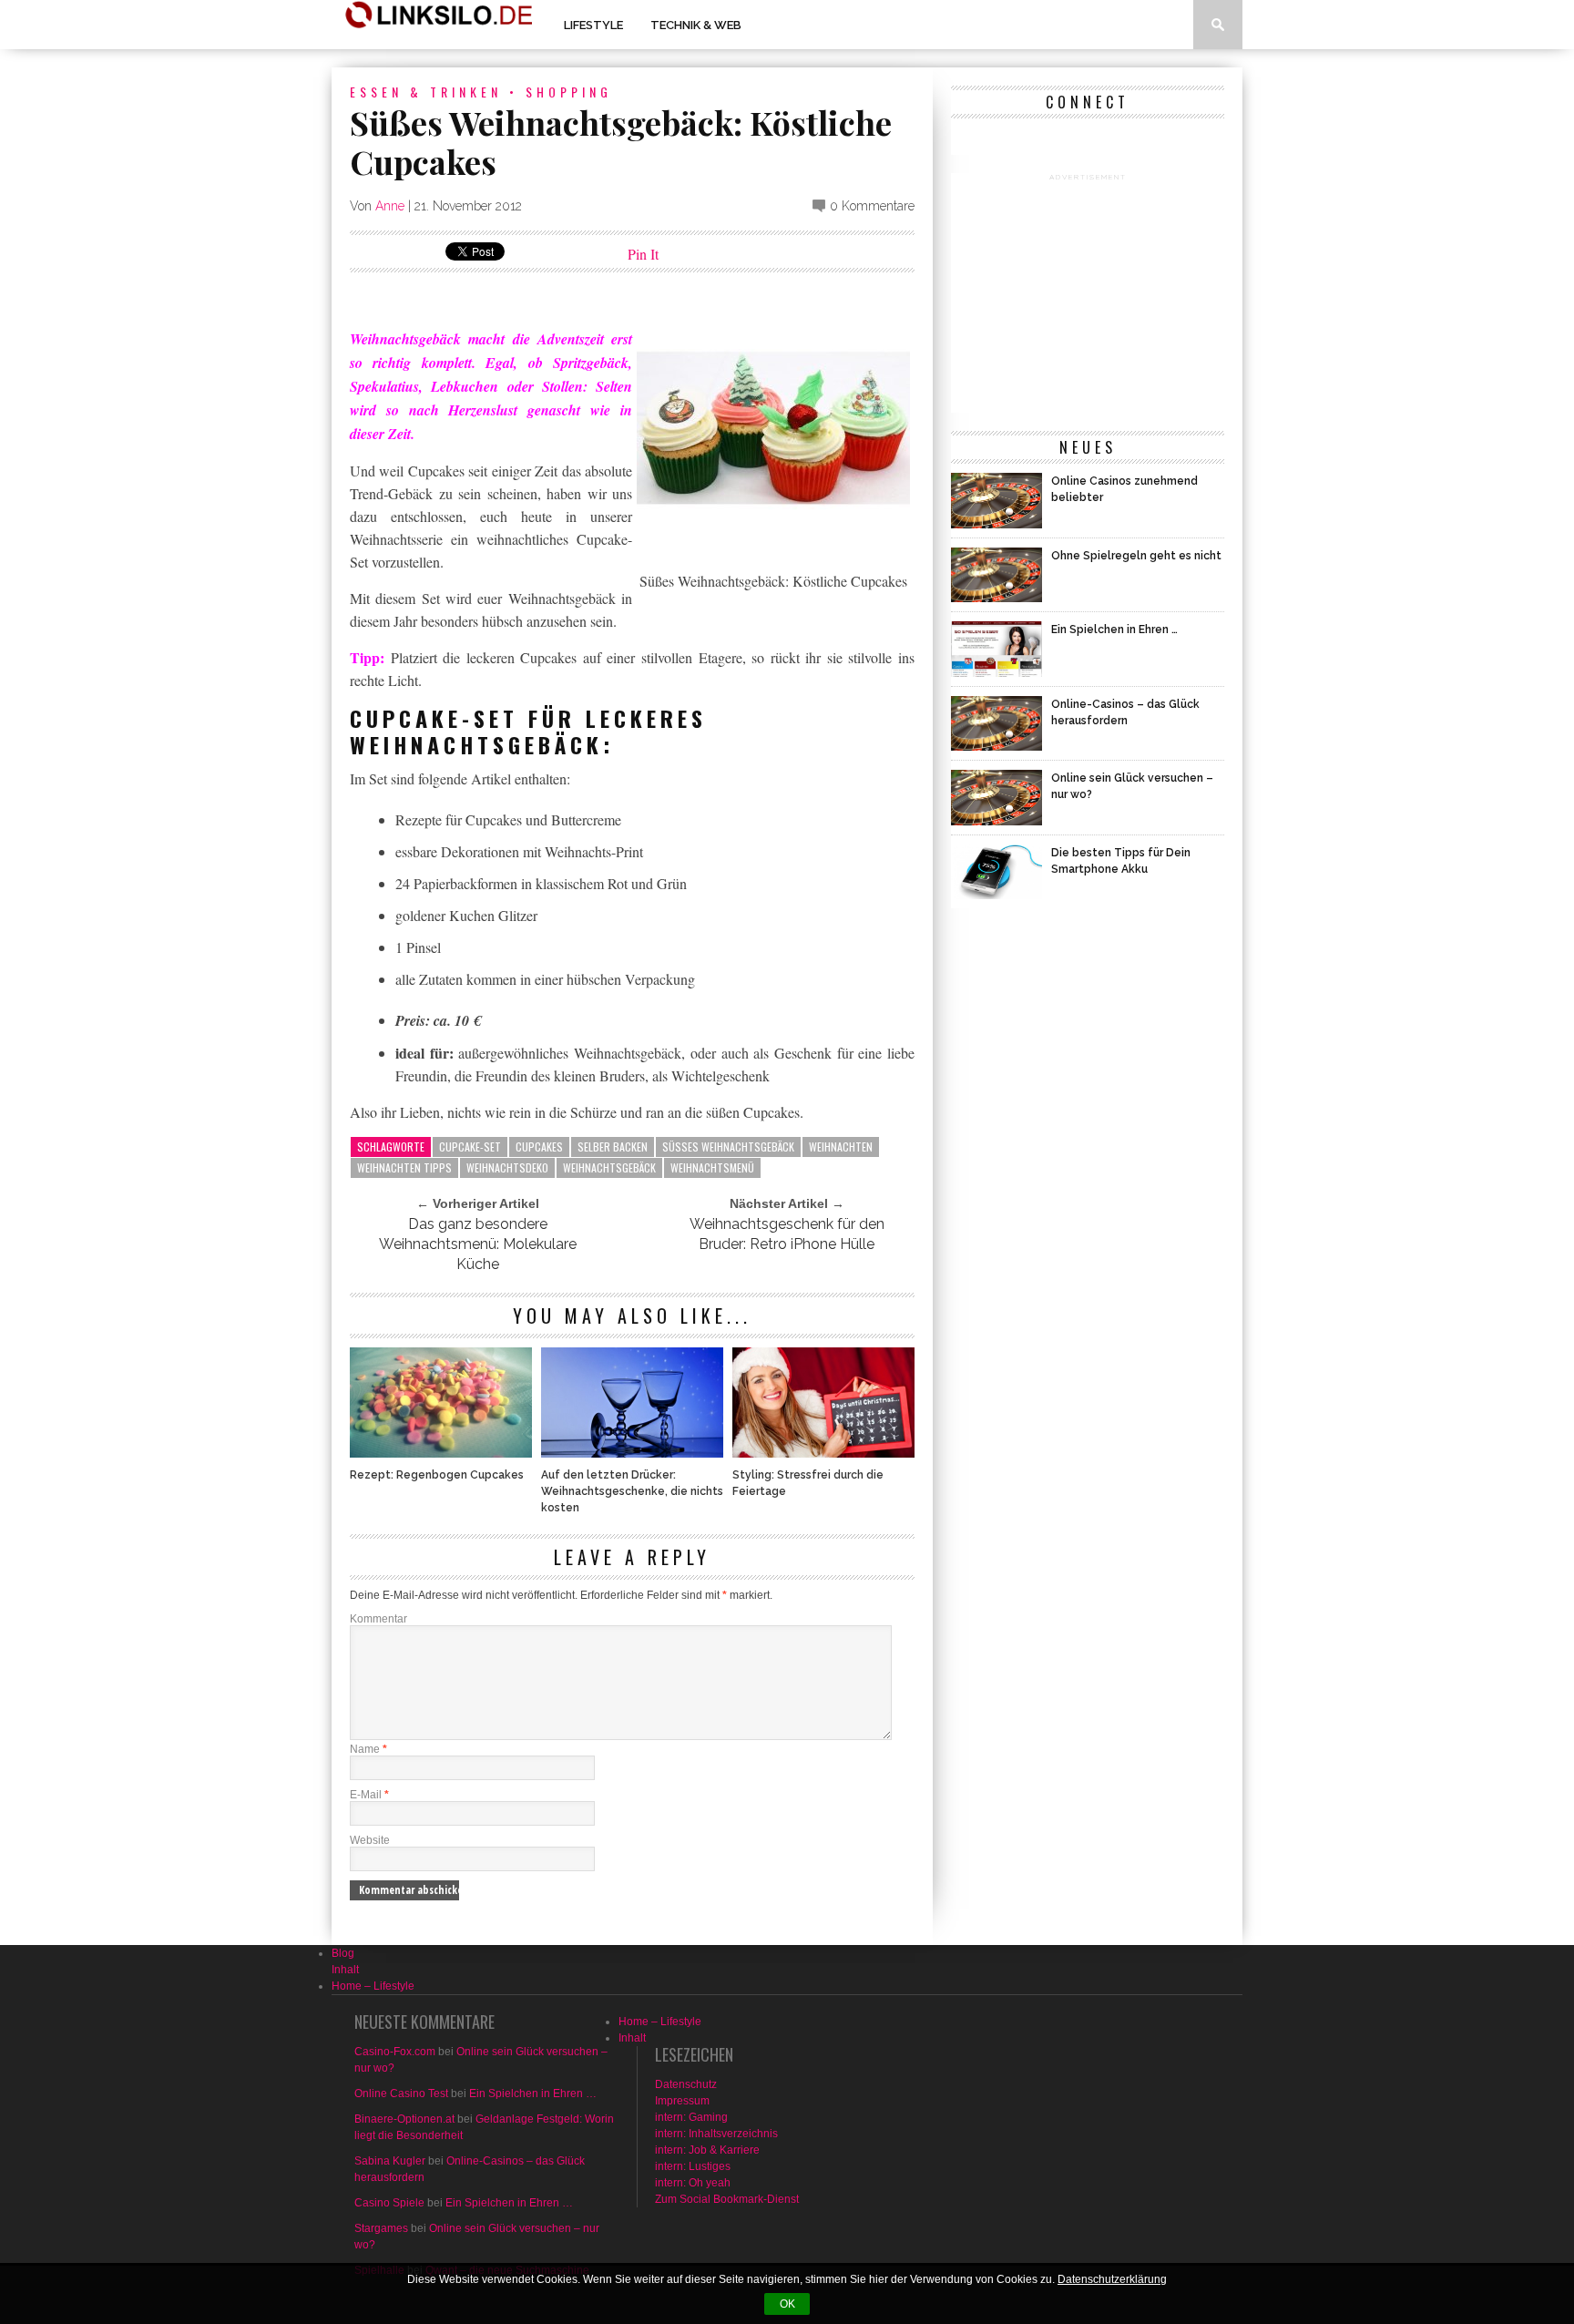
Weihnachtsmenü (712, 1167)
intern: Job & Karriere (707, 2150)
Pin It (643, 254)
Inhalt (345, 1970)
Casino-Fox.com (395, 2052)
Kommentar (378, 1619)
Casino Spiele (389, 2203)
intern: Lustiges (693, 2166)
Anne (390, 206)
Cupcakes (539, 1147)
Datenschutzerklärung (1112, 2279)
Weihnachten (841, 1147)
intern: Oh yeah (693, 2183)
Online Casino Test (401, 2094)
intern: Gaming (691, 2117)
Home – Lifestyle (373, 1986)
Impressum (682, 2101)
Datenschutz (686, 2084)
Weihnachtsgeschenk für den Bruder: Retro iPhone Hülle (787, 1234)
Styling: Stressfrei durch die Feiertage (808, 1483)
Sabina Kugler (390, 2161)
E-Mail (369, 1795)
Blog (343, 1953)
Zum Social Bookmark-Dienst (727, 2199)
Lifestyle (593, 25)
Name (368, 1749)
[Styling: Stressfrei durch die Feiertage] (823, 1453)
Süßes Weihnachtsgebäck (728, 1147)
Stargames (381, 2228)
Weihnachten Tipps (404, 1167)
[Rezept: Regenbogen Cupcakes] (441, 1453)
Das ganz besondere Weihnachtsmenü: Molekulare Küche (478, 1244)
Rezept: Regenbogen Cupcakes (437, 1475)
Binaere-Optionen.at (404, 2119)
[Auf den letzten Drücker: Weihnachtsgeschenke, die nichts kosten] (632, 1453)
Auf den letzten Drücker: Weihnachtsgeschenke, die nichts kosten (632, 1491)
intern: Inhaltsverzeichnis (716, 2134)
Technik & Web (696, 25)
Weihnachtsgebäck (609, 1167)
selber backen (613, 1147)
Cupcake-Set (470, 1147)
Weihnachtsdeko (507, 1167)
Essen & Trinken (426, 92)
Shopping (569, 92)
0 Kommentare (872, 206)
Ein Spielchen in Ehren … (533, 2094)
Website (370, 1840)
